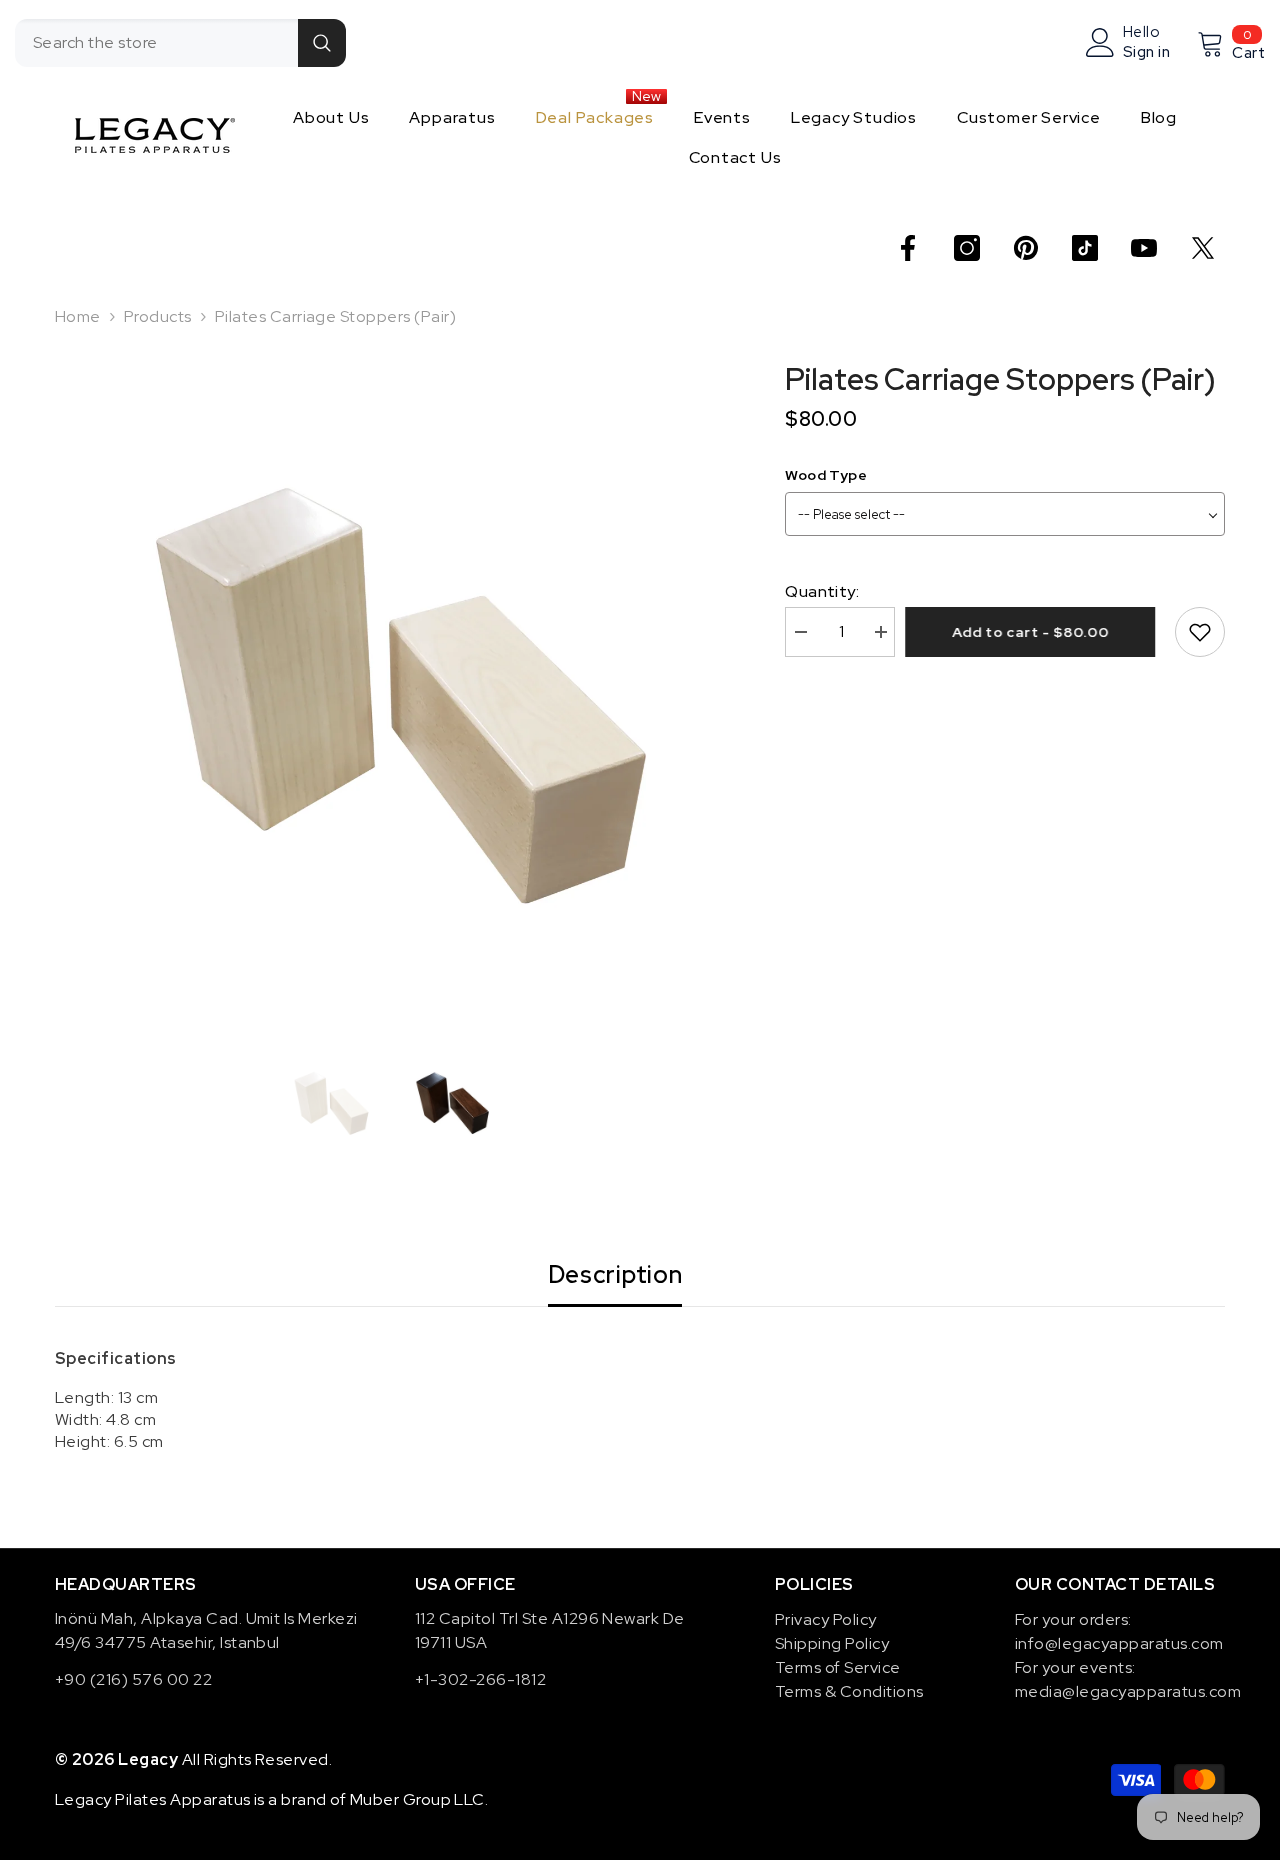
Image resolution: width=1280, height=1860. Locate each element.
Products (158, 316)
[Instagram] (967, 248)
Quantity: (822, 591)
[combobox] (156, 43)
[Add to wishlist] (1200, 632)
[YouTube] (1144, 248)
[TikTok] (1085, 248)
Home (78, 316)
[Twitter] (1203, 248)
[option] (390, 696)
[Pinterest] (1026, 248)
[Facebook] (908, 248)
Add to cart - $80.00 (1035, 632)
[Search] (180, 43)
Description (615, 1274)
